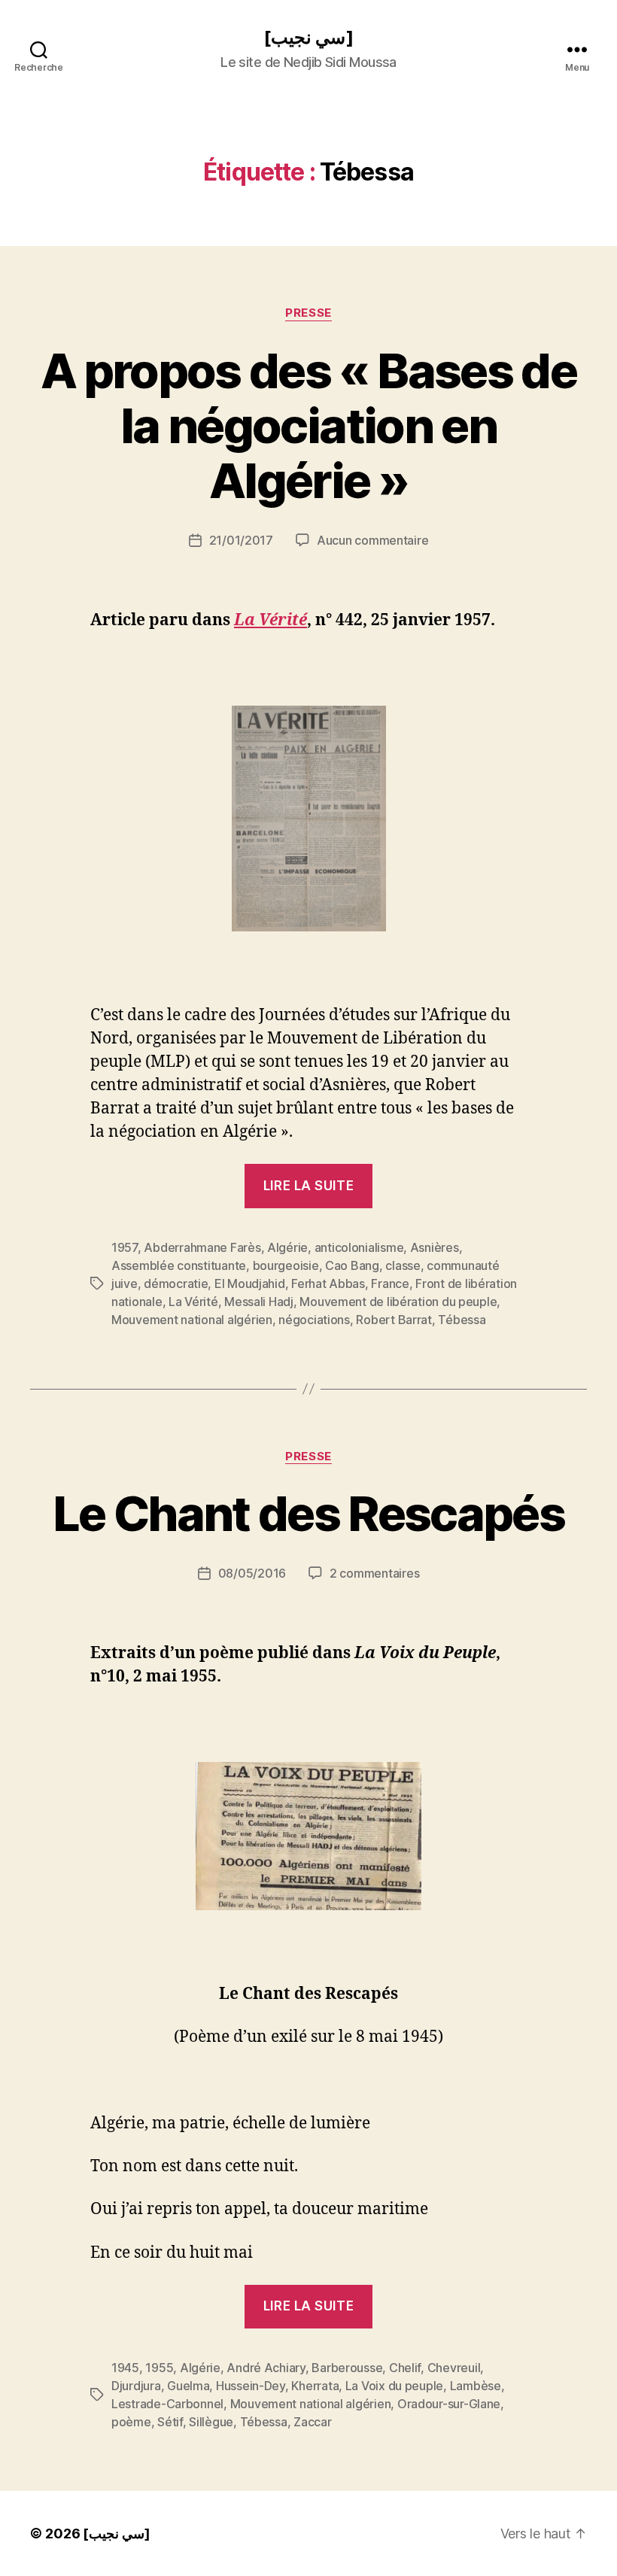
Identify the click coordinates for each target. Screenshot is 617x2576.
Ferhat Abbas (328, 1283)
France (390, 1283)
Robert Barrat (394, 1320)
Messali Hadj (259, 1302)
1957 (125, 1247)
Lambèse (476, 2386)
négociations (314, 1320)
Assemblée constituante (179, 1265)
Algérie (287, 1247)
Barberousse (347, 2368)
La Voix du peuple (394, 2386)
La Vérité (193, 1302)
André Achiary (266, 2368)
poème (131, 2422)
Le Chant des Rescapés (308, 1513)
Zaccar (312, 2422)
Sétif (170, 2422)
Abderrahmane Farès (202, 1247)
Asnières (435, 1247)
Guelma (188, 2386)
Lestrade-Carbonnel (167, 2404)
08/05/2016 (252, 1573)
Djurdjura (136, 2386)
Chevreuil (454, 2368)
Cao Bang (352, 1265)
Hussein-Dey (251, 2386)
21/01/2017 (241, 540)
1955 (159, 2368)
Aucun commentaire (372, 540)
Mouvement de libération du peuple (398, 1302)
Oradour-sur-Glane (449, 2404)
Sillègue (211, 2422)
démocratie (176, 1283)
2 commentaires (374, 1573)
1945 (125, 2368)
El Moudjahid (250, 1283)
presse (308, 313)
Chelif (405, 2368)
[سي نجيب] (308, 38)
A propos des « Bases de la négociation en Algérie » (308, 425)
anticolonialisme (359, 1247)
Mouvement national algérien (192, 1320)
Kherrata (315, 2386)
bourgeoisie (286, 1265)
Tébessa (462, 1320)
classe (403, 1265)
